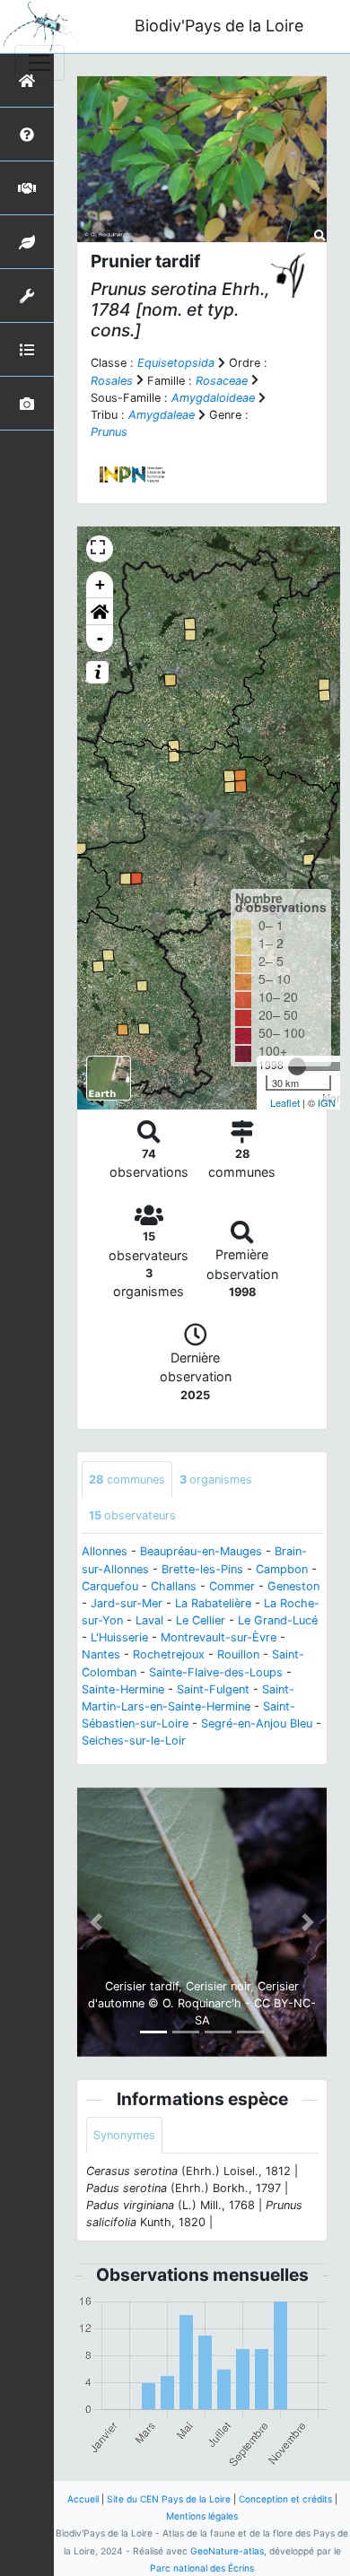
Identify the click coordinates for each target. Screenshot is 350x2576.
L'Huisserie (119, 1637)
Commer (232, 1586)
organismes (216, 1479)
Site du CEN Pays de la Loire (169, 2499)
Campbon (282, 1569)
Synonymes (124, 2135)
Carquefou (110, 1586)
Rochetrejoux (169, 1654)
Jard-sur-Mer (127, 1603)
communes (127, 1479)
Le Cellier (201, 1620)
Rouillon (238, 1654)
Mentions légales (202, 2516)
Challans (174, 1586)
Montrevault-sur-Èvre (219, 1637)
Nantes (101, 1654)
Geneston (293, 1586)
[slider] (297, 1066)
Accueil (83, 2499)
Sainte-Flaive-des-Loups (216, 1672)
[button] (100, 612)
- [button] (100, 638)
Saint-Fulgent (213, 1689)
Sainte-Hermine (123, 1689)
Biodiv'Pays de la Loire (219, 26)
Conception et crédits (285, 2499)
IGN (327, 1102)
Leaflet (285, 1102)
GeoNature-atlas (227, 2551)
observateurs (132, 1515)
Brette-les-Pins (202, 1569)
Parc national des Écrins (202, 2568)
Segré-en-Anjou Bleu (257, 1723)
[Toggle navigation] (39, 63)
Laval (149, 1620)
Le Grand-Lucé (278, 1620)
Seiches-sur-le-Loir (134, 1741)
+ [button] (100, 584)
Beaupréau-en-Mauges (201, 1551)
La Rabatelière (213, 1603)
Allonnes (105, 1551)
